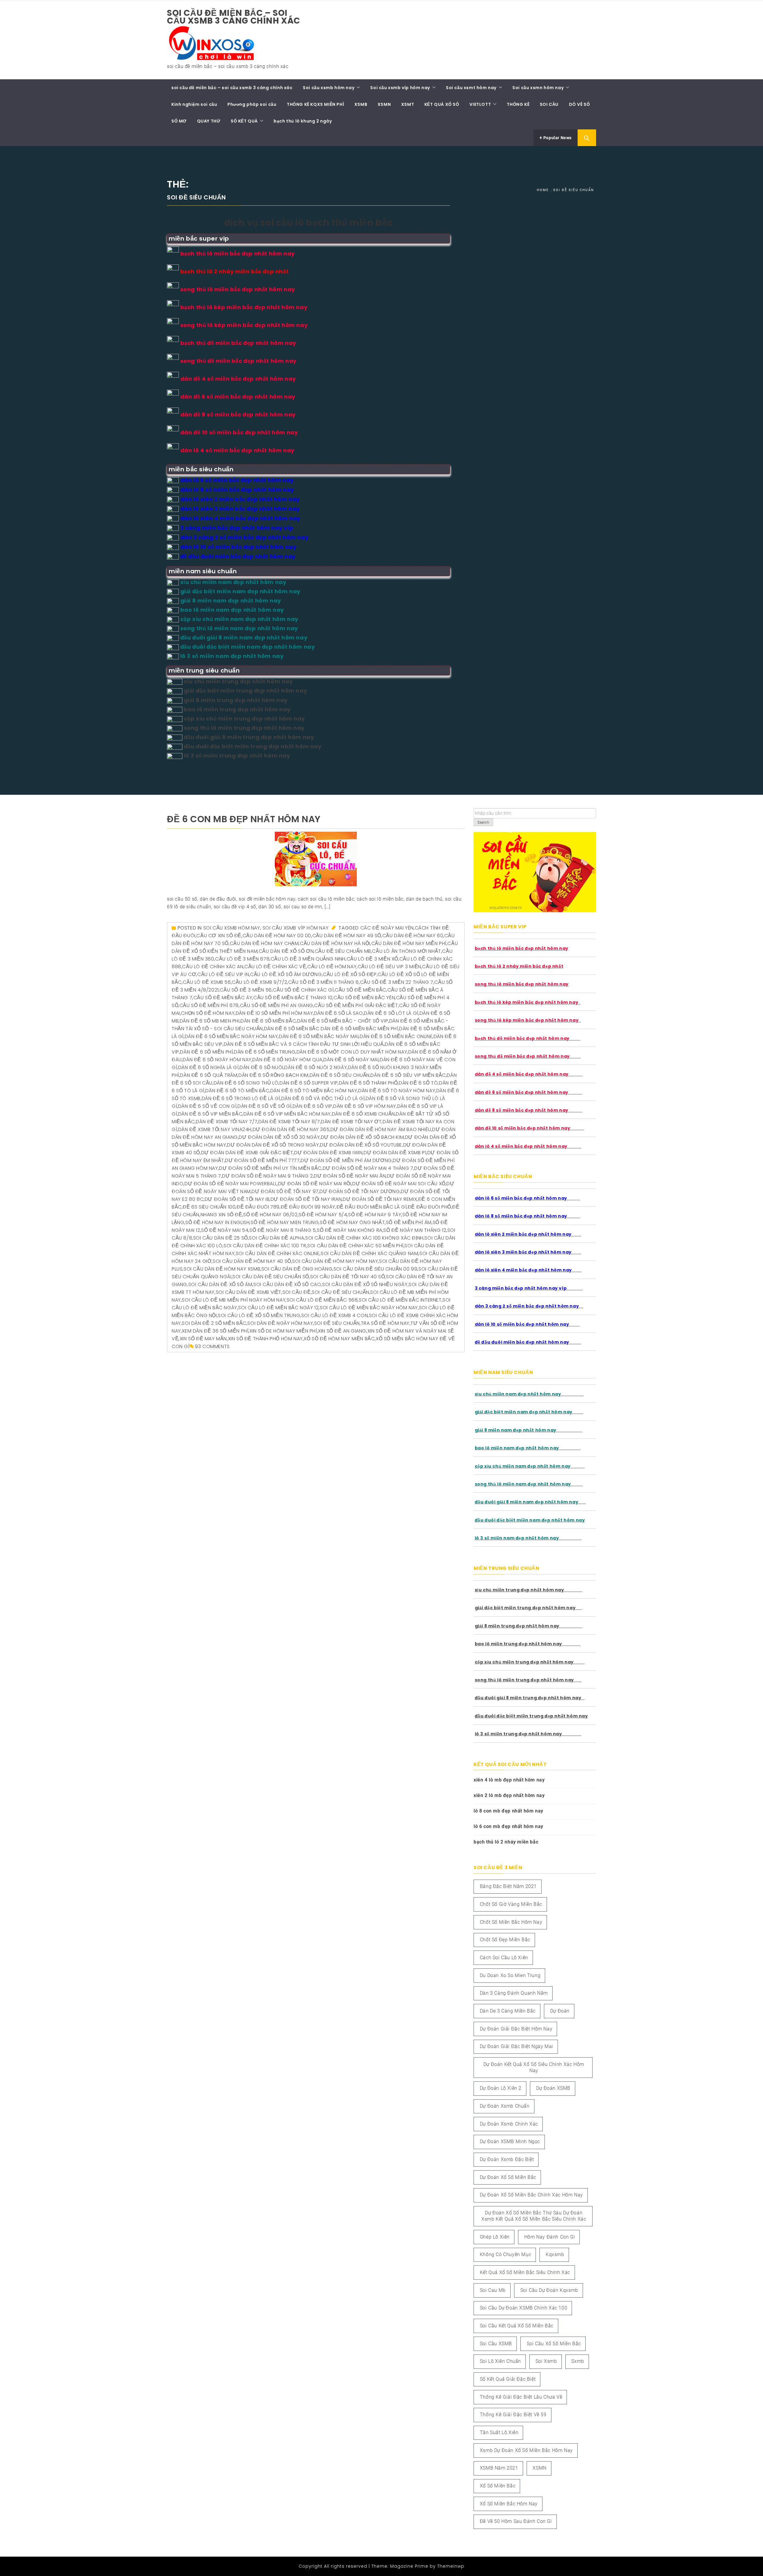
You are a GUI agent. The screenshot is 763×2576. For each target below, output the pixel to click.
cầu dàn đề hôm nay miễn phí (409, 943)
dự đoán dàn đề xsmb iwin (328, 1153)
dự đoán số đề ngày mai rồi (315, 1184)
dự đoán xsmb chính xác (509, 2124)
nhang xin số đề (221, 1215)
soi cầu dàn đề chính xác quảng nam (369, 1253)
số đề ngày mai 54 (225, 1230)
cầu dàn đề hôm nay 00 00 (277, 936)
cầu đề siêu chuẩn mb (343, 951)
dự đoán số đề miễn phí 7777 (262, 1160)
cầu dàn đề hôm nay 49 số (347, 936)
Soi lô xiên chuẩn (500, 2361)
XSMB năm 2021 (499, 2468)
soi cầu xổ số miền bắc (554, 2344)
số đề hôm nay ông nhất (352, 1222)
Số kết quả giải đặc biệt (508, 2379)
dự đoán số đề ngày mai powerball (231, 1184)
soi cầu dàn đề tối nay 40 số (348, 1277)
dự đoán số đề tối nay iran (306, 1199)
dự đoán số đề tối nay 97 (285, 1191)
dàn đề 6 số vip (313, 1106)
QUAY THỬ (209, 121)
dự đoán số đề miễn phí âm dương (346, 1160)
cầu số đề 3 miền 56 (246, 990)
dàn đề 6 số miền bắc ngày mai (319, 1036)
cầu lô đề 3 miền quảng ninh (308, 959)
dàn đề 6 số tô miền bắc (237, 1091)
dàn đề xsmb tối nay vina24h (215, 1129)
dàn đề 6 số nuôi (262, 1067)
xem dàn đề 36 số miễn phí (215, 1331)
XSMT (408, 104)
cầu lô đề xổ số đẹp (350, 974)
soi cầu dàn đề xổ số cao (287, 1284)
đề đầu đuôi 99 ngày (308, 1207)
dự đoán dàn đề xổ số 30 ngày (279, 1137)
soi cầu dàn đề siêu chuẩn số (271, 1277)
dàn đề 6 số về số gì (265, 1106)
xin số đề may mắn (203, 1339)
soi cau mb (493, 2290)
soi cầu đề (297, 1292)
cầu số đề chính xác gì (303, 990)
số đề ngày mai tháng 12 (415, 1230)
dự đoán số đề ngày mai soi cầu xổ (399, 1184)
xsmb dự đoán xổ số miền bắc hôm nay (526, 2450)
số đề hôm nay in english (217, 1222)
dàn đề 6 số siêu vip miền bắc (408, 1075)
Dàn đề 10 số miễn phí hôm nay (274, 1013)
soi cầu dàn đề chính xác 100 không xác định (364, 1238)
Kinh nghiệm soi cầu (194, 104)
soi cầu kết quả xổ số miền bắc (517, 2326)
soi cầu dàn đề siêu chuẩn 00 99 (376, 1269)
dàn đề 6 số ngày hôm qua (287, 1060)
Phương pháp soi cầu (252, 104)
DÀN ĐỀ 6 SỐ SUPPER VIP (309, 1083)
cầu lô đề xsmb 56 (207, 982)
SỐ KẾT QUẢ (244, 121)
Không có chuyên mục (505, 2254)
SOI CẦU (549, 104)
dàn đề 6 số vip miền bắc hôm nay (287, 1114)
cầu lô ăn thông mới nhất (406, 951)
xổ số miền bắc (498, 2486)
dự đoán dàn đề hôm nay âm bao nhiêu (381, 1129)
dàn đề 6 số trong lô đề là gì (241, 1098)
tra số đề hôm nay (385, 1323)
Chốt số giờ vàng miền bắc (511, 1904)
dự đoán (560, 2011)
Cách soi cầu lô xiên (504, 1958)
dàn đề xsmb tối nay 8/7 (289, 1122)
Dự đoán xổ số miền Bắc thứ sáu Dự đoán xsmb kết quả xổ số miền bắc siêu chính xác (534, 2216)
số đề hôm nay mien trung (285, 1222)
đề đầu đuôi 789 (258, 1207)
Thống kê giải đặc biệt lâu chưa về (521, 2397)
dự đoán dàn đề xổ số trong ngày (273, 1145)
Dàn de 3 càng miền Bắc (508, 2011)
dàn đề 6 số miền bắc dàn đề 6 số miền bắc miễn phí (331, 1029)
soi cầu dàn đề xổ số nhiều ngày (365, 1284)
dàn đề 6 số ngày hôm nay (217, 1060)
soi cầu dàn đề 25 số (221, 1238)
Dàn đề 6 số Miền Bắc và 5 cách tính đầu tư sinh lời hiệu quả (304, 1044)
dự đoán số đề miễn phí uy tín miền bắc (270, 1168)
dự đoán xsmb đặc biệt (507, 2159)
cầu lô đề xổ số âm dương (286, 974)
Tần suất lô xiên (499, 2432)
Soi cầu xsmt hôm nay (471, 88)
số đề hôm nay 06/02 (270, 1215)
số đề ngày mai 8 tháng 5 (283, 1230)
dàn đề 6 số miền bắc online (396, 1036)
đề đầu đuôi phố (429, 1207)
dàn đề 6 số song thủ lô (246, 1083)
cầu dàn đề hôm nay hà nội (335, 943)
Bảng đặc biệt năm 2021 (508, 1886)
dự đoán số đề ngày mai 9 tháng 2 (267, 1176)
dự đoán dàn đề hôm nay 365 (291, 1129)
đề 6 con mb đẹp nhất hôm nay (244, 819)
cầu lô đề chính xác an (213, 967)
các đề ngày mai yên (387, 928)
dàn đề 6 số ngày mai (351, 1060)
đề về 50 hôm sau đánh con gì (516, 2521)
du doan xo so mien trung (510, 1975)
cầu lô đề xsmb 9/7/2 (259, 982)
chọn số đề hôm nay (208, 1013)
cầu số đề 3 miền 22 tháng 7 (397, 982)
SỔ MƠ (179, 121)
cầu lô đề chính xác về (275, 967)
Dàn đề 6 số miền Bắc (268, 1021)
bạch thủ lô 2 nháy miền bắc (506, 1842)
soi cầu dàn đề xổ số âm (220, 1284)
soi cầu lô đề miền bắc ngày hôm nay (369, 1308)
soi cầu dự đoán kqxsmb (549, 2290)
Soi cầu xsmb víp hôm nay (400, 88)
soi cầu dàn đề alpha (276, 1238)
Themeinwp (451, 2566)
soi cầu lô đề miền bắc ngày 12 (278, 1308)
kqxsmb (555, 2254)
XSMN (384, 104)
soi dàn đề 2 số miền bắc (214, 1323)
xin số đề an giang (342, 1331)
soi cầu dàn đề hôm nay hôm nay (335, 1261)
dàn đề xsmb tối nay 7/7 (227, 1122)
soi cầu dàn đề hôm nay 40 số (252, 1261)
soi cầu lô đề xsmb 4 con (335, 1315)
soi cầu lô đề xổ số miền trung (259, 1315)
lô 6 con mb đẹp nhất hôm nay (508, 1826)
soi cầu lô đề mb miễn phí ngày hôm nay (234, 1300)
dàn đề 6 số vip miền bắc (210, 1114)
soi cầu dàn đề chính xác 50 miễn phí (355, 1246)
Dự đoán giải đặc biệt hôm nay (516, 2029)
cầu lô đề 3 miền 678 (242, 959)
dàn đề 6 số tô (418, 1083)
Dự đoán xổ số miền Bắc (508, 2177)
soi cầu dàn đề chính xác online (278, 1253)
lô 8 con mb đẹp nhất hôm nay (508, 1811)
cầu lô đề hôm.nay (332, 967)
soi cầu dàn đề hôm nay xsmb (222, 1269)
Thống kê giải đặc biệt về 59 (513, 2415)
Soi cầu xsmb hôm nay (329, 88)
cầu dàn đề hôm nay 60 (413, 936)
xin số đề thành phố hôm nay (265, 1339)
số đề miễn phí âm (409, 1222)
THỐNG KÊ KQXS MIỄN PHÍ (315, 104)
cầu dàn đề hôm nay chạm (264, 943)
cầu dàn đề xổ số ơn (286, 951)
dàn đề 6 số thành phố (368, 1083)
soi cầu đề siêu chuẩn (341, 1292)
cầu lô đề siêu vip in (223, 974)
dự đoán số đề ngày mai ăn (350, 1176)
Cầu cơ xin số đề (219, 936)
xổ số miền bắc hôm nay (509, 2504)
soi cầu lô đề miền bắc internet (400, 1300)
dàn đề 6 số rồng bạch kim (273, 1075)
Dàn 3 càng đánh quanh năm (514, 1993)
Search (483, 822)
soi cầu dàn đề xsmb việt (249, 1292)
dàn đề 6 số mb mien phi (210, 1021)
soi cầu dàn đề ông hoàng (297, 1269)
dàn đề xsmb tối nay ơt (351, 1122)
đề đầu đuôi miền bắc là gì (372, 1207)
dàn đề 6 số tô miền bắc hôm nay (314, 1091)
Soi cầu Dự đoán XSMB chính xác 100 (524, 2308)
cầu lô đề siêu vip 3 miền (389, 967)
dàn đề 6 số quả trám (209, 1075)
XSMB (361, 104)
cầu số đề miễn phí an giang (277, 1005)
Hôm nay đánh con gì (550, 2237)
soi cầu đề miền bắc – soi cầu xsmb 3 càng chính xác (234, 17)
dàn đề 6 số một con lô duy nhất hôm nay (352, 1052)
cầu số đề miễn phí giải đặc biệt (356, 1005)
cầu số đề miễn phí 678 (209, 1005)
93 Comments (212, 1346)
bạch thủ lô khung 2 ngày (303, 121)
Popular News (557, 138)
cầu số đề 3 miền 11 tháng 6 (324, 982)
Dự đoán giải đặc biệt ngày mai (517, 2046)
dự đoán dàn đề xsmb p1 (395, 1153)
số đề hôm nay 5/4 (323, 1215)
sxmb (578, 2361)
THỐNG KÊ (518, 104)
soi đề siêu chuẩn (337, 1323)
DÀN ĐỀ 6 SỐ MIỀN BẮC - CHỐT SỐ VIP (343, 1021)
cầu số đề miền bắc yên (364, 998)
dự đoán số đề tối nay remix (380, 1199)
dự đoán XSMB (553, 2088)
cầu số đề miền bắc (360, 990)
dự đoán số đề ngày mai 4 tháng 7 (368, 1168)
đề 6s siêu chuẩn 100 (209, 1207)
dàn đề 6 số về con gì (207, 1106)
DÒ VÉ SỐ (580, 104)
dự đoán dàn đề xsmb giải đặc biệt (247, 1153)
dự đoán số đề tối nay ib (237, 1199)
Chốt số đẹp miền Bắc (505, 1940)
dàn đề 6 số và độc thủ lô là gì (323, 1098)
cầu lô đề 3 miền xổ (372, 959)
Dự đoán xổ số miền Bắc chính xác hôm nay (531, 2195)
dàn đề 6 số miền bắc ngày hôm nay (231, 1036)
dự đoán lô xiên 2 (501, 2088)
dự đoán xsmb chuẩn (505, 2106)
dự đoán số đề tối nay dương (360, 1191)
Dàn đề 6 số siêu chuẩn (340, 1075)
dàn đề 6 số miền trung (265, 1052)
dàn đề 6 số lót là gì (391, 1013)
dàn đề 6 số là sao (339, 1013)
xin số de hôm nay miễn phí (283, 1331)
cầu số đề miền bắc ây (223, 998)
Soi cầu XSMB (496, 2344)
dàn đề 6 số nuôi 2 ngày (316, 1067)
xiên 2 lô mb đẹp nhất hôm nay (509, 1795)
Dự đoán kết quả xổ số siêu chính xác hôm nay (534, 2067)
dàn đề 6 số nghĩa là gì (208, 1067)
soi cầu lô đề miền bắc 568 (322, 1300)
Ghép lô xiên (495, 2237)
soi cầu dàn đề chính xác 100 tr (265, 1246)
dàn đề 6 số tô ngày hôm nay (397, 1091)
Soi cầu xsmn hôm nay (538, 88)
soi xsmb (546, 2361)
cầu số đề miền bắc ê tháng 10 (293, 998)
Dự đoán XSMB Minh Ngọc (510, 2141)
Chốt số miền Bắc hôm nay (511, 1922)
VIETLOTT (480, 104)
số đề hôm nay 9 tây (375, 1215)
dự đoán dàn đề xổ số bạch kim (362, 1137)
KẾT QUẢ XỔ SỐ (442, 104)
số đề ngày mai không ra (350, 1230)
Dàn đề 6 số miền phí (206, 1052)
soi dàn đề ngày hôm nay (280, 1323)
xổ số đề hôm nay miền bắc (339, 1339)
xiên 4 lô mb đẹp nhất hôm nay (509, 1780)
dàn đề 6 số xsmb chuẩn (363, 1114)
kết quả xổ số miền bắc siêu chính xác (525, 2272)
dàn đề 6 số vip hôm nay (365, 1106)
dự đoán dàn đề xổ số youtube (361, 1145)
